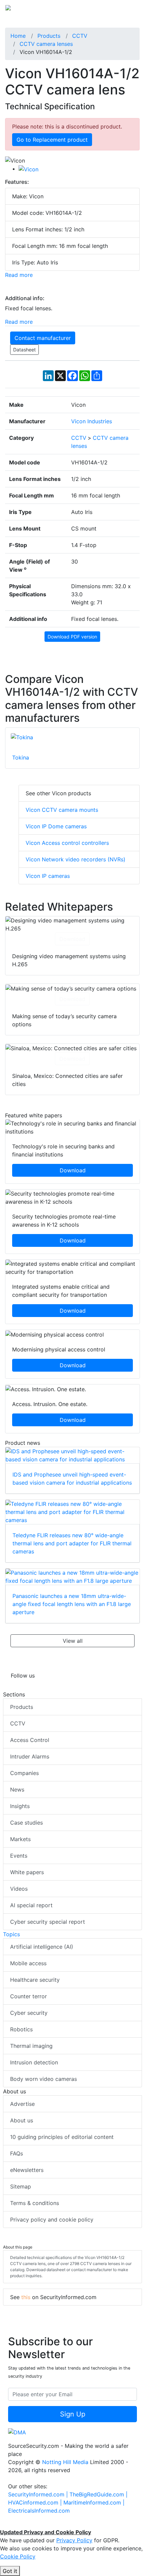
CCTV (18, 1723)
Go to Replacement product (52, 140)
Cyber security (29, 2013)
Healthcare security (35, 1980)
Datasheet (24, 350)
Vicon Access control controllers (67, 843)
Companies (24, 1773)
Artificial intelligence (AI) (42, 1947)
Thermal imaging (31, 2046)
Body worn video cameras (43, 2079)
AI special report (31, 1905)
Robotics (21, 2029)
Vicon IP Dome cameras (56, 826)
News (17, 1790)
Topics (11, 1934)
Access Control (30, 1740)
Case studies (26, 1823)
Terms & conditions (35, 2203)
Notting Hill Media (65, 2462)
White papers (27, 1872)
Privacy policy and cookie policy (52, 2220)
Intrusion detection (34, 2062)
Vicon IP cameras (48, 876)
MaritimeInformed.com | (94, 2502)
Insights (20, 1806)
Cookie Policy (18, 2556)
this (26, 2297)
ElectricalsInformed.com (39, 2511)
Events (19, 1856)
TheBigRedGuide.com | (98, 2494)
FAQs (17, 2153)
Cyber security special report (48, 1922)
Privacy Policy (74, 2540)
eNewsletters (27, 2170)
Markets (20, 1839)
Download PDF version (72, 637)
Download (72, 939)
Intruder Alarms (30, 1756)
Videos (19, 1889)
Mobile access (28, 1963)
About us (22, 2120)
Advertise (22, 2104)
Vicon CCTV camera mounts (62, 810)
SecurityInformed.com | (39, 2494)
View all (73, 1641)
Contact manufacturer (43, 338)
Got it (10, 2571)
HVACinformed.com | (36, 2502)
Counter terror (28, 1996)
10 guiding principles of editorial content (62, 2137)
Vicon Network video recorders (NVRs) (76, 859)
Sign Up (73, 2414)
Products (22, 1707)
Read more (19, 275)
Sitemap (21, 2186)
